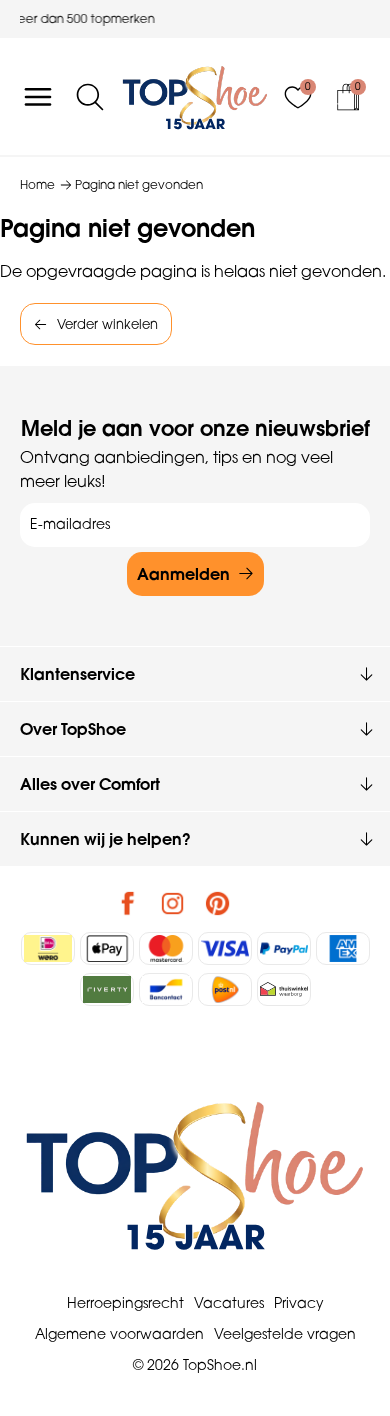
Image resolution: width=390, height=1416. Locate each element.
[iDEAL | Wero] (48, 948)
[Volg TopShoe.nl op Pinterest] (218, 903)
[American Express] (343, 948)
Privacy (299, 1303)
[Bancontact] (166, 989)
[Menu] (38, 97)
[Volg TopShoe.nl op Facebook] (128, 903)
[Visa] (225, 948)
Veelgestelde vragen (285, 1334)
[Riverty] (107, 989)
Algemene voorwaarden (119, 1334)
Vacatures (229, 1303)
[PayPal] (284, 948)
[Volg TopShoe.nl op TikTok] (263, 903)
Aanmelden (183, 574)
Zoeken (25, 162)
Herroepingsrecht (125, 1303)
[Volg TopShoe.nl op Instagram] (173, 903)
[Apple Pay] (107, 948)
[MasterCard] (166, 948)
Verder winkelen (107, 324)
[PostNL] (225, 989)
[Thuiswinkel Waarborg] (284, 989)
